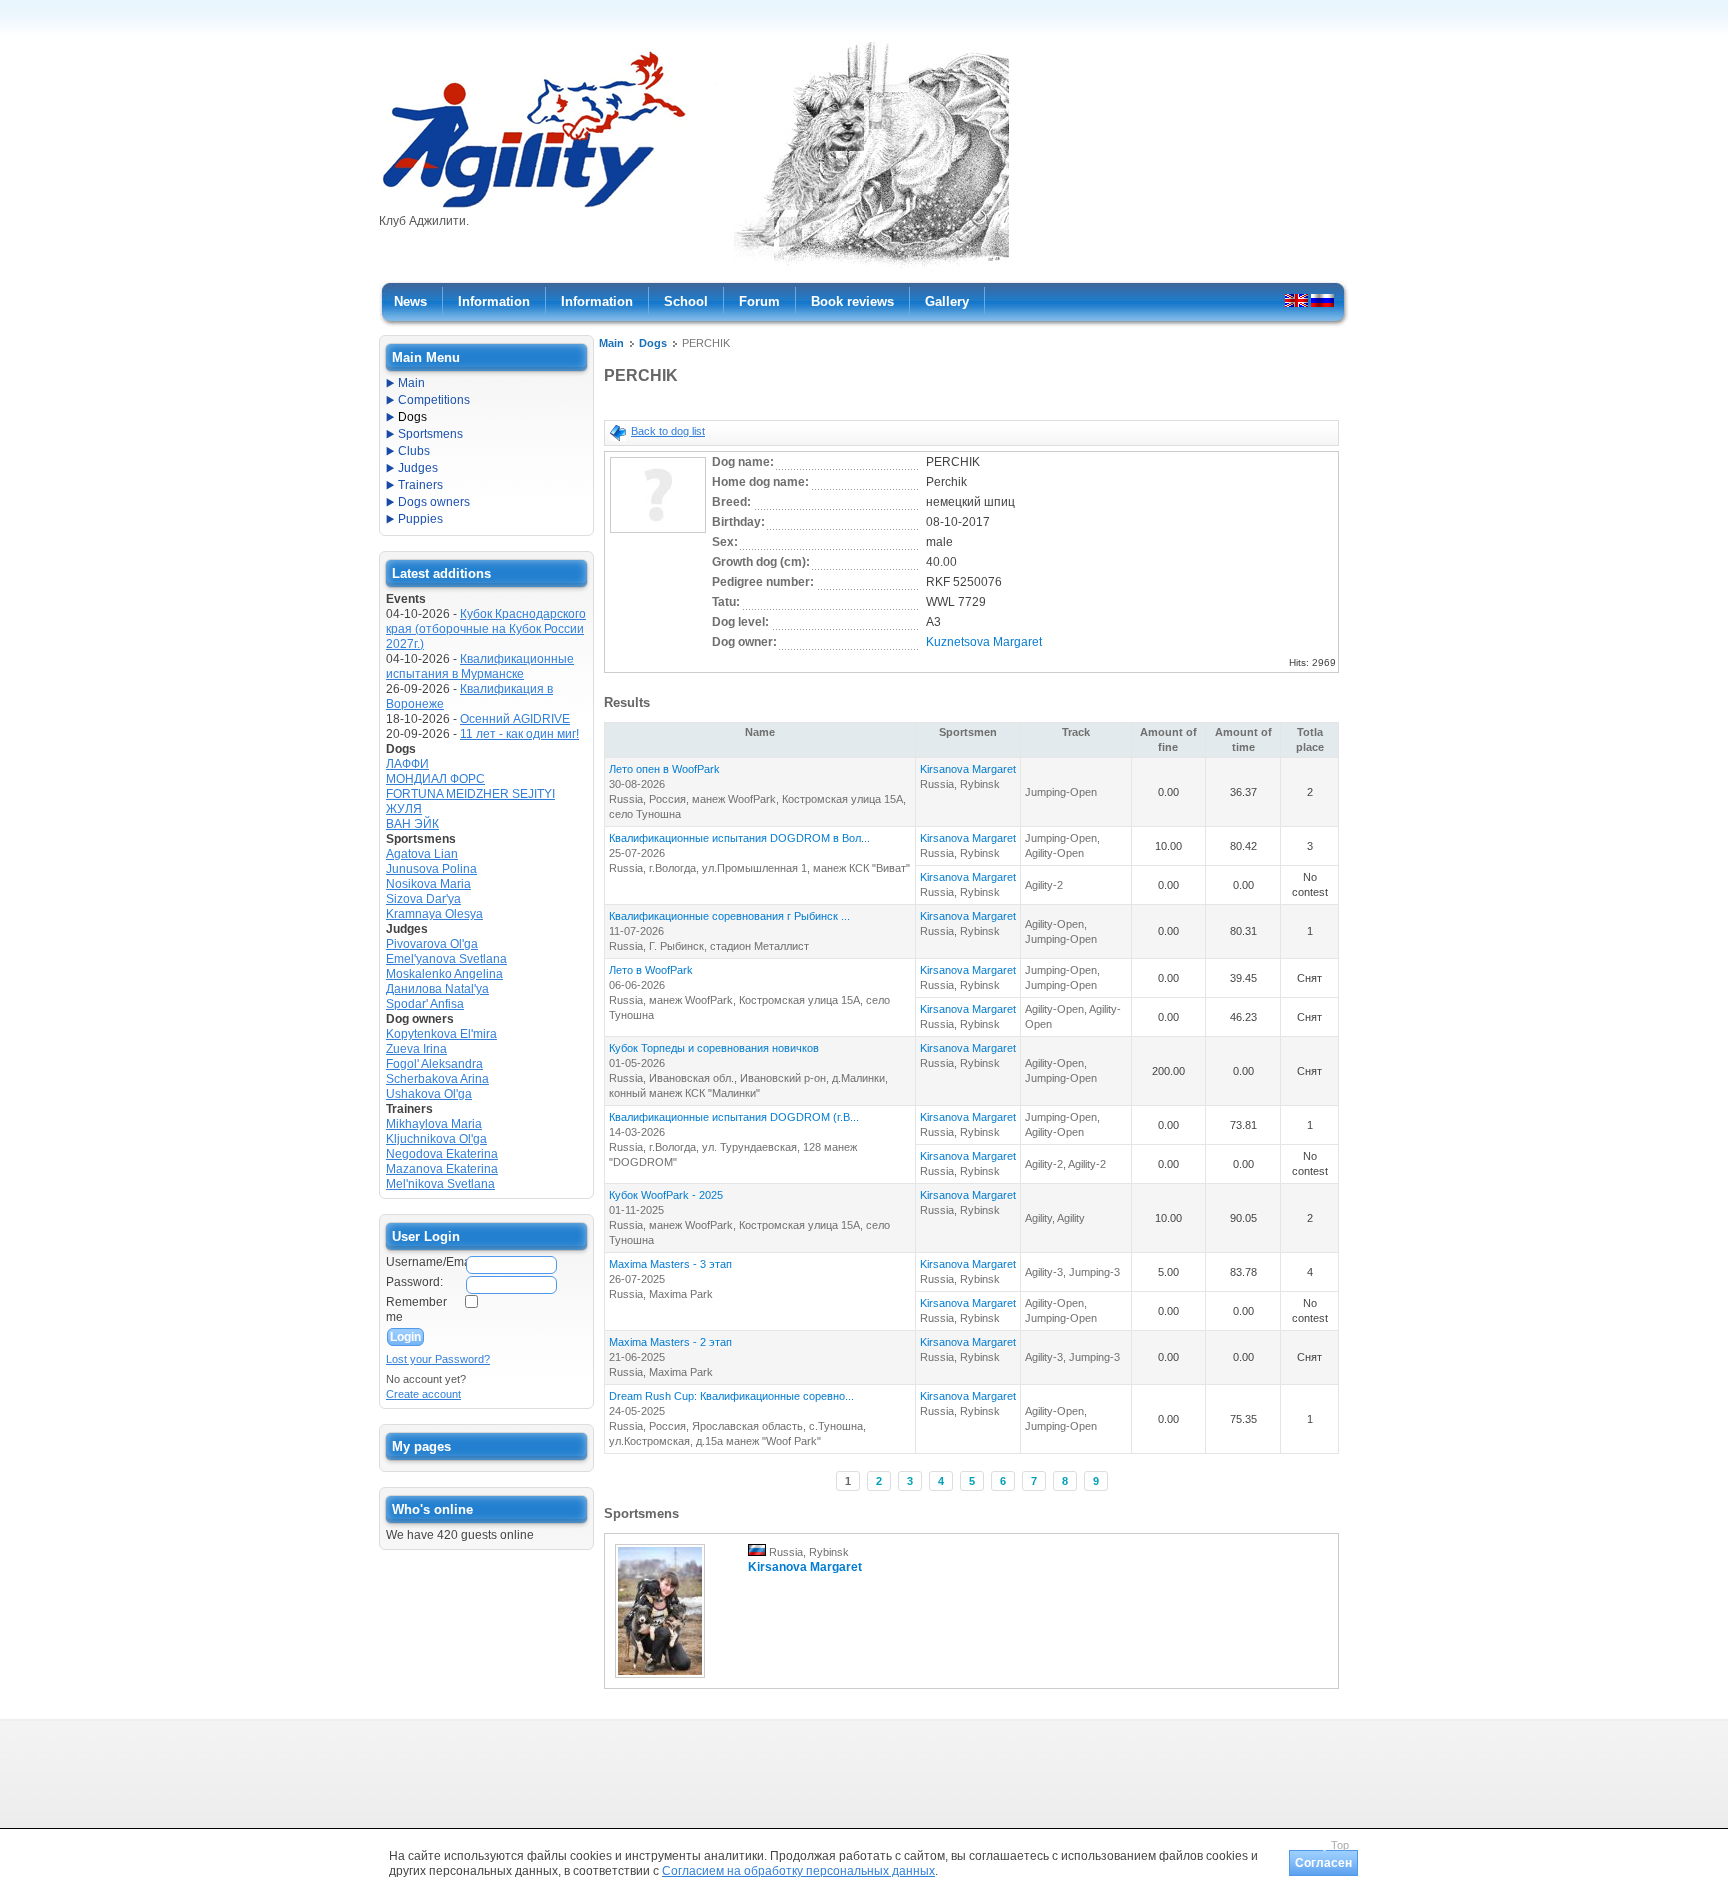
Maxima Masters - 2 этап (670, 1342)
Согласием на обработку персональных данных (798, 1871)
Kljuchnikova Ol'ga (436, 1139)
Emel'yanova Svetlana (446, 959)
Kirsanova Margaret (968, 769)
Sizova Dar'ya (423, 899)
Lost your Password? (438, 1359)
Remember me (416, 1309)
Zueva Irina (416, 1049)
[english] (1296, 300)
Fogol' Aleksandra (434, 1064)
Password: (414, 1282)
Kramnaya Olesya (434, 914)
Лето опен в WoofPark (664, 769)
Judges (418, 468)
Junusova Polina (431, 869)
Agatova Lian (422, 854)
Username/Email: (425, 1262)
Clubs (414, 451)
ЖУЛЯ (404, 809)
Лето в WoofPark (651, 970)
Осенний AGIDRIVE (515, 719)
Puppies (420, 519)
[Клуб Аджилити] (533, 208)
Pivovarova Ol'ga (432, 944)
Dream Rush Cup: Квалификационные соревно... (731, 1396)
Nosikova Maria (428, 884)
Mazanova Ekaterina (442, 1169)
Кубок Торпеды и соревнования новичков (714, 1048)
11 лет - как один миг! (519, 734)
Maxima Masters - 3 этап (670, 1264)
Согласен (1323, 1863)
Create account (423, 1394)
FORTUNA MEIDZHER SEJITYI (470, 794)
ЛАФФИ (407, 764)
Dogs (653, 343)
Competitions (434, 400)
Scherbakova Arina (437, 1079)
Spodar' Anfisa (425, 1004)
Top (1340, 1845)
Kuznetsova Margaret (984, 642)
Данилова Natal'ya (437, 989)
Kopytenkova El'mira (441, 1034)
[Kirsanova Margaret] (660, 1679)
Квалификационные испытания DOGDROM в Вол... (739, 838)
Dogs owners (434, 502)
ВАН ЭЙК (412, 824)
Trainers (420, 485)
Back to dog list (668, 431)
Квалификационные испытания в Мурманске (480, 666)
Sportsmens (430, 434)
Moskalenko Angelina (444, 974)
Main (611, 343)
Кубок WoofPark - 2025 (666, 1195)
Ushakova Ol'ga (429, 1094)
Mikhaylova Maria (434, 1124)
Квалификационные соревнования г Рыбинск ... (729, 916)
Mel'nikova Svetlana (440, 1184)
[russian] (1322, 300)
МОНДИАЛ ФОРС (435, 779)
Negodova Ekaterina (442, 1154)
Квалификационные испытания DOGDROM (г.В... (734, 1117)
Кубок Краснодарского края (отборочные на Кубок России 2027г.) (486, 629)
